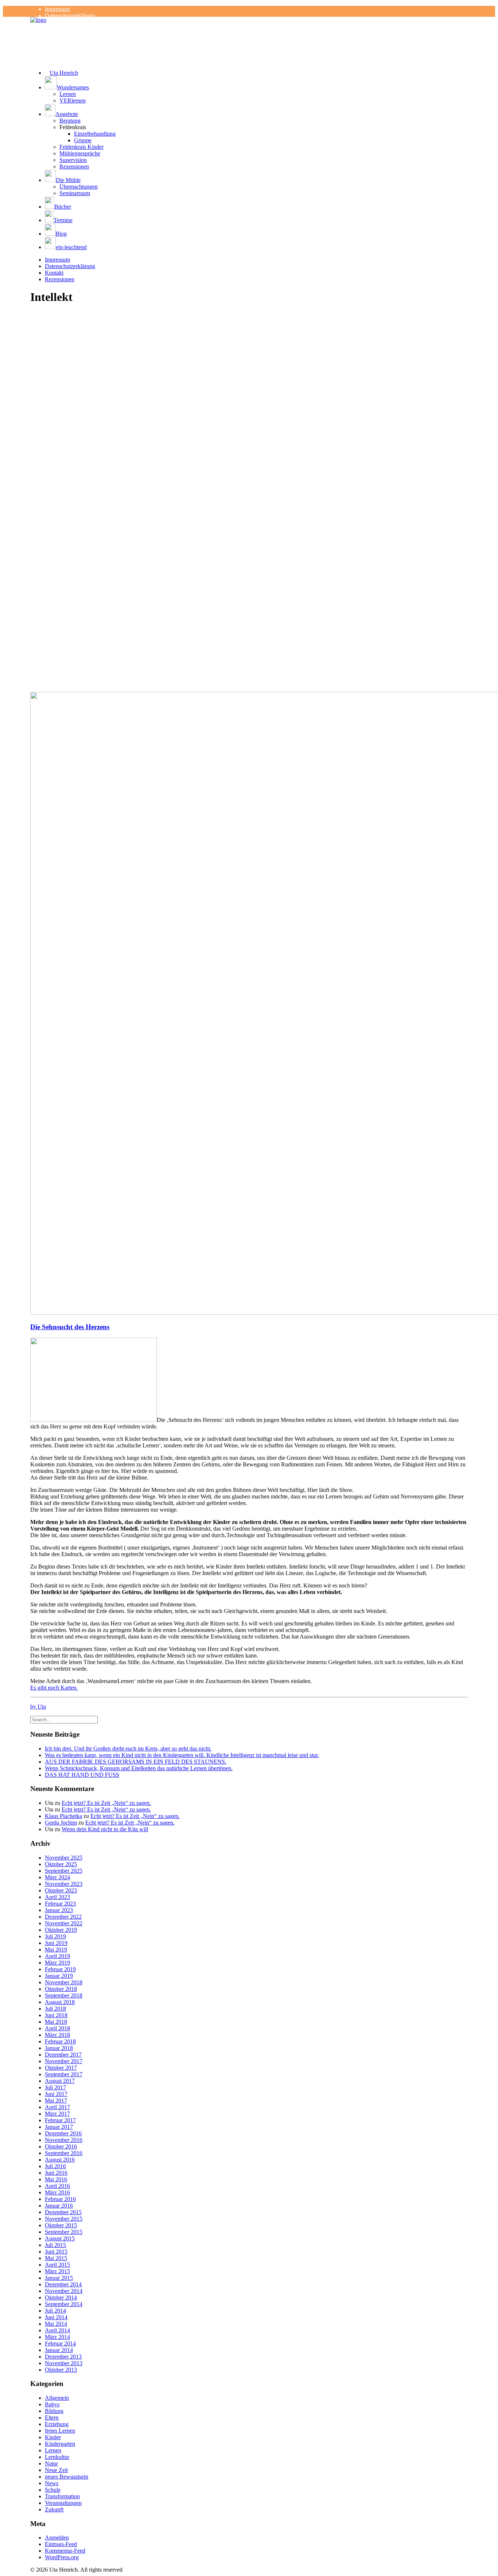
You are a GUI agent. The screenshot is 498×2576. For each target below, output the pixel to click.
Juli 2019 (55, 1936)
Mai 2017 (56, 2101)
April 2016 (57, 2186)
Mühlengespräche (80, 153)
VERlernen (73, 100)
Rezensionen (74, 167)
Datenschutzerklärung (70, 16)
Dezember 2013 (63, 2357)
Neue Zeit (56, 2470)
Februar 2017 (60, 2120)
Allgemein (57, 2398)
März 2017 (57, 2114)
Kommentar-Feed (65, 2551)
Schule (53, 2490)
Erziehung (57, 2424)
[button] (256, 84)
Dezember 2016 (63, 2133)
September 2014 (64, 2304)
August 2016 (60, 2160)
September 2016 (64, 2153)
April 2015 (57, 2265)
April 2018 (57, 2028)
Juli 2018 (55, 2009)
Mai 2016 (56, 2179)
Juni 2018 (56, 2015)
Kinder (53, 2437)
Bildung (54, 2411)
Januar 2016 (59, 2206)
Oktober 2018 (61, 1989)
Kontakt (54, 273)
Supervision (73, 160)
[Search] (64, 1719)
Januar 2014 (59, 2350)
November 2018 (64, 1982)
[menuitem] (256, 9)
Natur (51, 2463)
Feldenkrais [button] (73, 127)
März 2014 (57, 2337)
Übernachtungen (79, 187)
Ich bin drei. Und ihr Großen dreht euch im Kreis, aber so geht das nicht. (128, 1749)
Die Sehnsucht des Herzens (70, 1327)
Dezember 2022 (63, 1917)
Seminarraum (75, 193)
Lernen (68, 94)
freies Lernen (60, 2431)
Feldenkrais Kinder (81, 147)
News (52, 2483)
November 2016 (64, 2140)
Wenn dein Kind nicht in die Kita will (105, 1829)
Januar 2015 (59, 2278)
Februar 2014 (60, 2343)
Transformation (62, 2496)
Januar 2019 (59, 1976)
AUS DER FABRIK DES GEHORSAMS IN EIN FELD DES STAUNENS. (136, 1762)
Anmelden (57, 2538)
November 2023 (64, 1884)
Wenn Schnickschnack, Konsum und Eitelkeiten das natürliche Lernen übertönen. (139, 1768)
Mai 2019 (56, 1950)
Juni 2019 (56, 1943)
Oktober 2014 (61, 2297)
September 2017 (64, 2074)
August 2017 (60, 2081)
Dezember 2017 (63, 2055)
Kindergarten (60, 2444)
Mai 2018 (56, 2022)
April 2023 (57, 1897)
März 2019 (57, 1963)
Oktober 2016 (61, 2146)
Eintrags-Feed (61, 2544)
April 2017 (57, 2107)
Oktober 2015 (61, 2225)
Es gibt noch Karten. (54, 1688)
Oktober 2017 (61, 2068)
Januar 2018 (59, 2048)
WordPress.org (62, 2557)
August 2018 (60, 2002)
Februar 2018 (60, 2041)
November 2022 (64, 1923)
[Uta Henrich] (249, 31)
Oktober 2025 (61, 1864)
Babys (52, 2404)
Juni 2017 (56, 2094)
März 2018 (57, 2035)
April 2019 (57, 1956)
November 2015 (64, 2219)
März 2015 (57, 2271)
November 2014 (64, 2291)
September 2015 (64, 2232)
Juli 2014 (55, 2311)
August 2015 (60, 2238)
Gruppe (83, 140)
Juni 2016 (56, 2173)
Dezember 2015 (63, 2212)
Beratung (70, 121)
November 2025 (64, 1858)
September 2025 (64, 1871)
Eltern (52, 2418)
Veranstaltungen (63, 2503)
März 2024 (57, 1877)
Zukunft (54, 2509)
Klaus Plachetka (63, 1816)
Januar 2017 (59, 2127)
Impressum (57, 9)
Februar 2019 (60, 1969)
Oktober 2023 (61, 1890)
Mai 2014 (56, 2324)
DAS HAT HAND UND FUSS (82, 1775)
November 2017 (64, 2061)
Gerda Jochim (61, 1823)
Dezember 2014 (63, 2284)
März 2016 (57, 2192)
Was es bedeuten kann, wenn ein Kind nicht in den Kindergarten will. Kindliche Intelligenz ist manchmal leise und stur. (182, 1755)
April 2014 (57, 2330)
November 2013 (64, 2363)
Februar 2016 (60, 2199)
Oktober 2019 (61, 1930)
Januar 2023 (59, 1910)
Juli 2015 (55, 2245)
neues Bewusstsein (67, 2477)
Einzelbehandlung (95, 134)
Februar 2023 (60, 1904)
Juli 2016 (55, 2166)
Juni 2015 (56, 2252)
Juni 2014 (56, 2317)
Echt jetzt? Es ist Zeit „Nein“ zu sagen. (106, 1803)
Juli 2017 (55, 2087)
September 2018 (64, 1995)
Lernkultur (57, 2457)
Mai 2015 (56, 2258)
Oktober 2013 (61, 2370)
